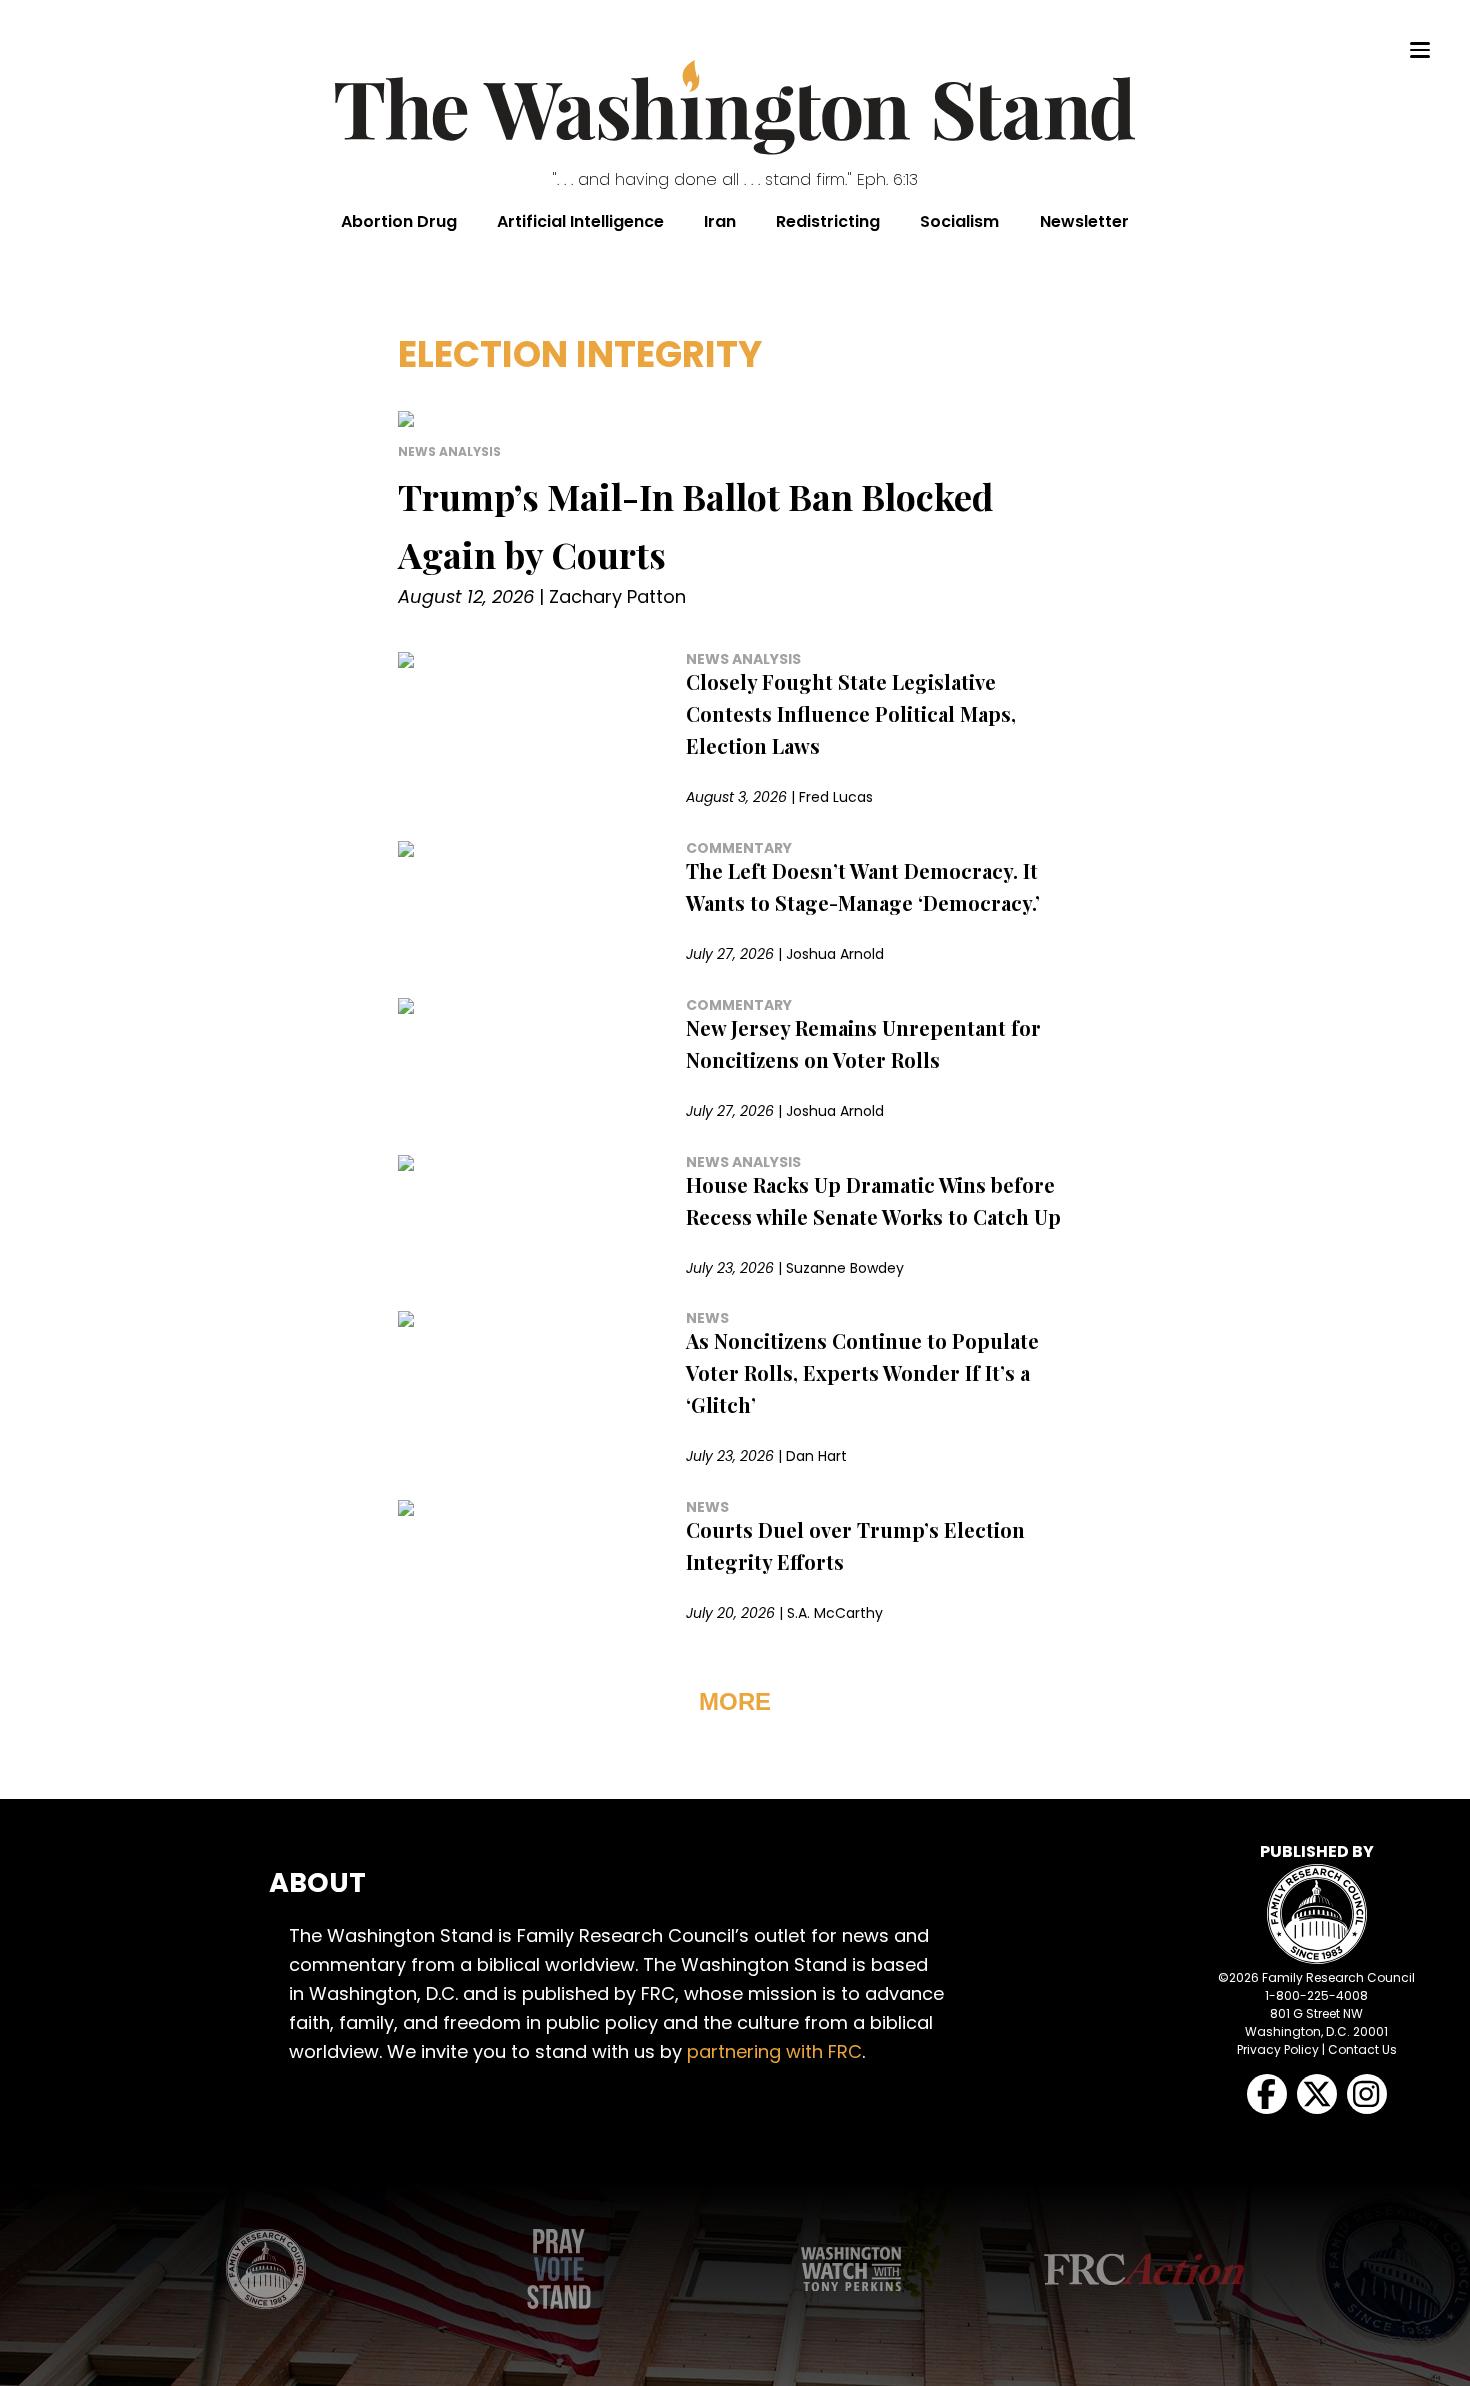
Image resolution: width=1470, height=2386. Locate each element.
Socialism (959, 221)
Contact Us (1362, 2049)
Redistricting (828, 221)
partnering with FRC (774, 2051)
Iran (720, 221)
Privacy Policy (1278, 2049)
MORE (735, 1701)
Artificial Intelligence (580, 221)
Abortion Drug (399, 221)
